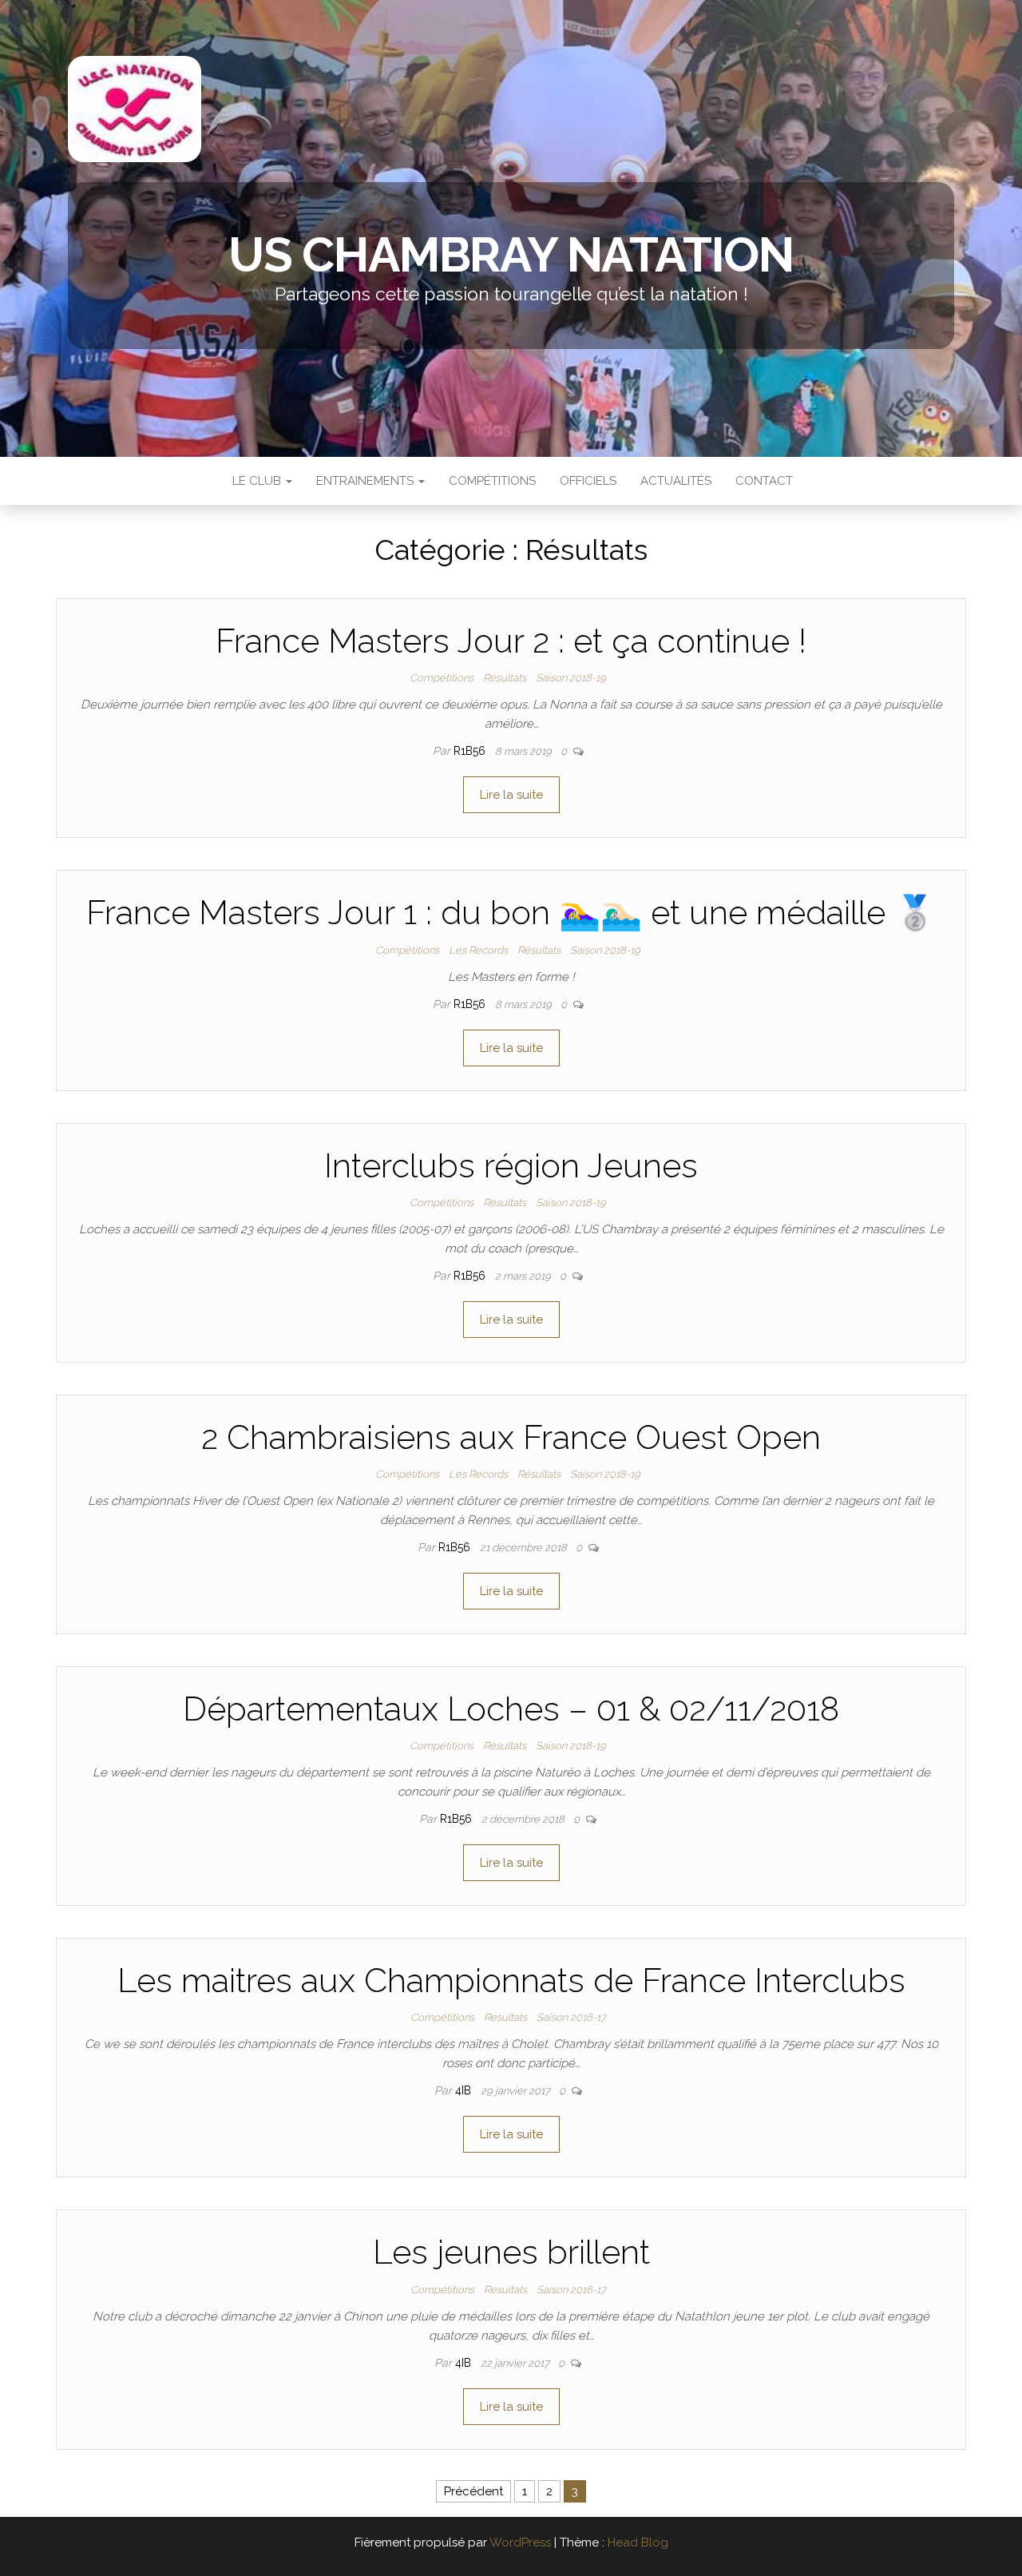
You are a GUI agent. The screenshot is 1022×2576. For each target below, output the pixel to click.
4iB (465, 2090)
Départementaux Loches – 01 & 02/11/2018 (511, 1709)
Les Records (478, 950)
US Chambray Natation (511, 255)
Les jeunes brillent (511, 2252)
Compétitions (492, 481)
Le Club (257, 481)
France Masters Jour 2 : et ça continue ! (511, 641)
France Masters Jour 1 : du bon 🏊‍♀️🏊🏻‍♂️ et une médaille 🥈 (511, 913)
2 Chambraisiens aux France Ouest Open (511, 1437)
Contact (764, 481)
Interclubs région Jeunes (511, 1166)
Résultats (505, 678)
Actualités (676, 481)
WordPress (520, 2542)
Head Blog (638, 2542)
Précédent (473, 2491)
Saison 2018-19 (571, 678)
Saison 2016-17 (571, 2017)
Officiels (588, 481)
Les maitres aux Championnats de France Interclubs (511, 1981)
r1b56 (471, 751)
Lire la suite (511, 795)
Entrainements (366, 481)
